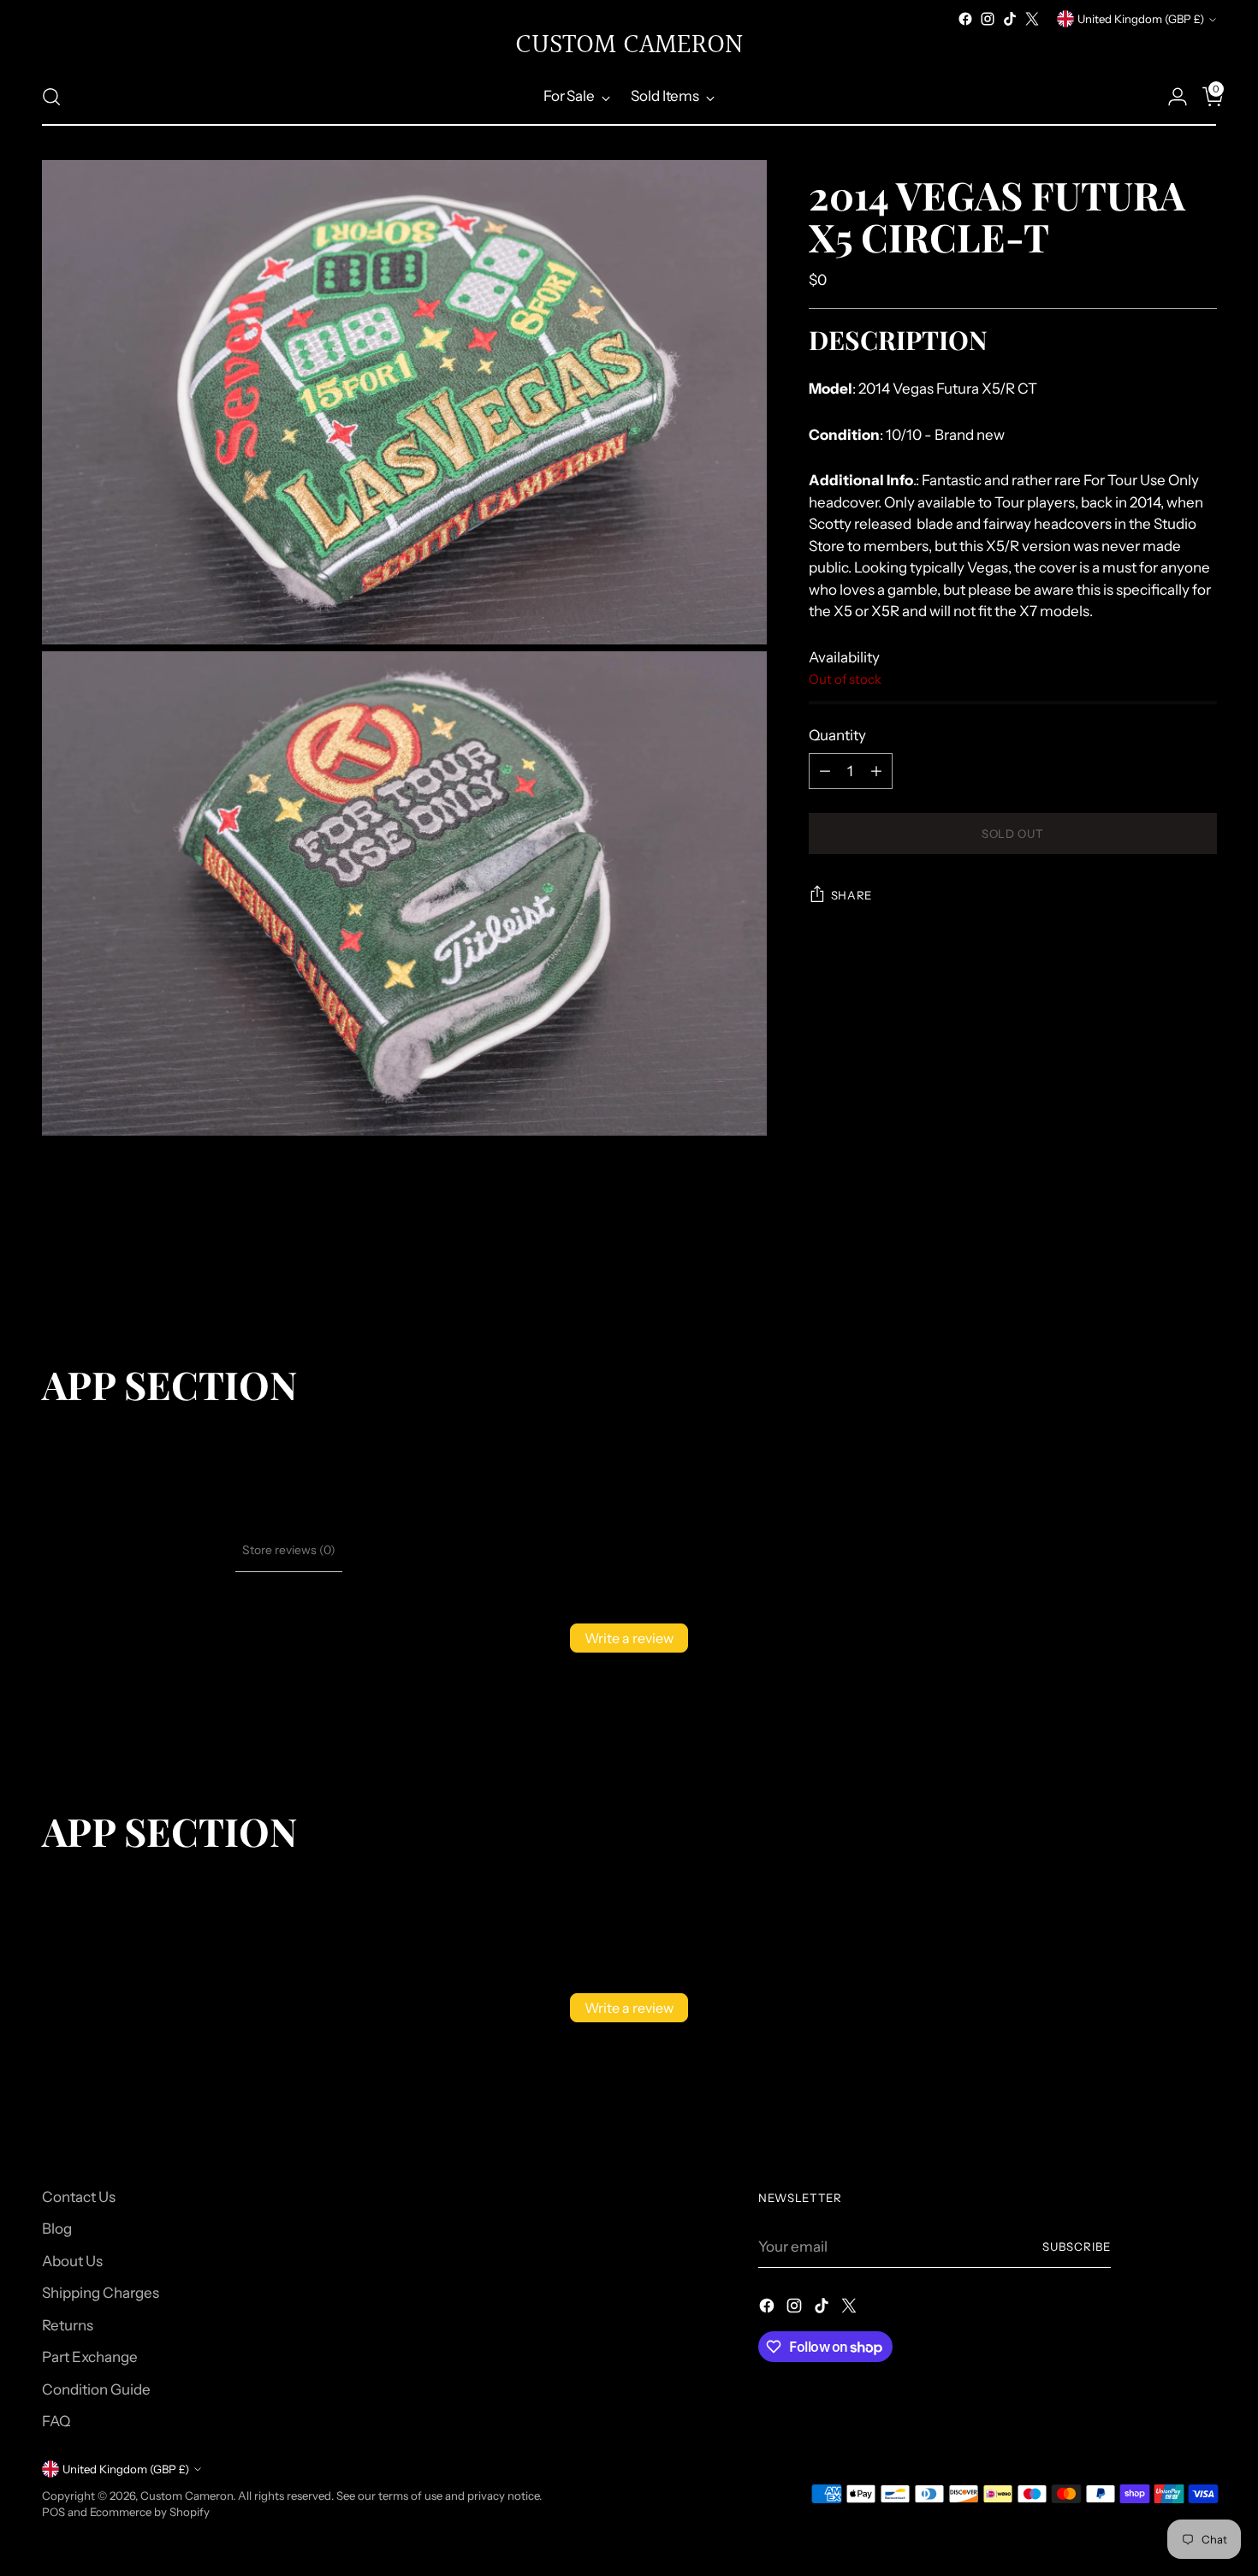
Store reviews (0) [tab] (289, 1550)
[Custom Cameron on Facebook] (965, 19)
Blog (57, 2229)
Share (852, 895)
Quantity (837, 735)
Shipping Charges (101, 2293)
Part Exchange (90, 2357)
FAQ (56, 2421)
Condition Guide (96, 2389)
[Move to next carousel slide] (1202, 1270)
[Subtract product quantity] (825, 771)
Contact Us (79, 2197)
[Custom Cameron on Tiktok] (1010, 19)
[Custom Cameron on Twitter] (1032, 19)
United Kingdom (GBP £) (1141, 19)
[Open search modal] (51, 97)
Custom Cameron (187, 2496)
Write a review (629, 1638)
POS (53, 2512)
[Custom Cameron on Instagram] (988, 19)
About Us (72, 2261)
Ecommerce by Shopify (150, 2512)
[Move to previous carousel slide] (1163, 1271)
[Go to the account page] (1171, 97)
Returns (68, 2325)
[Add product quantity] (876, 771)
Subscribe (1077, 2247)
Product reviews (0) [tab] (175, 1550)
